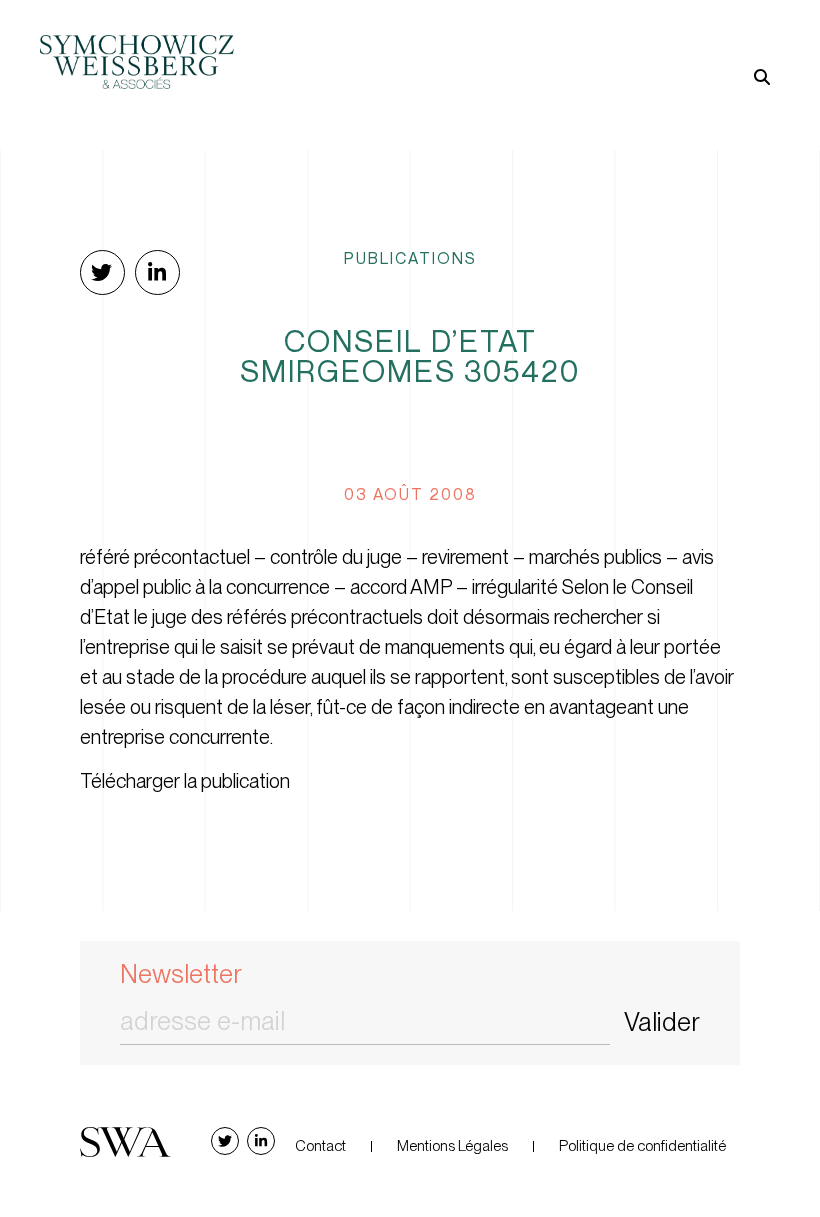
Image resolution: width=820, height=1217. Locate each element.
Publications (410, 258)
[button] (595, 44)
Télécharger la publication (185, 781)
